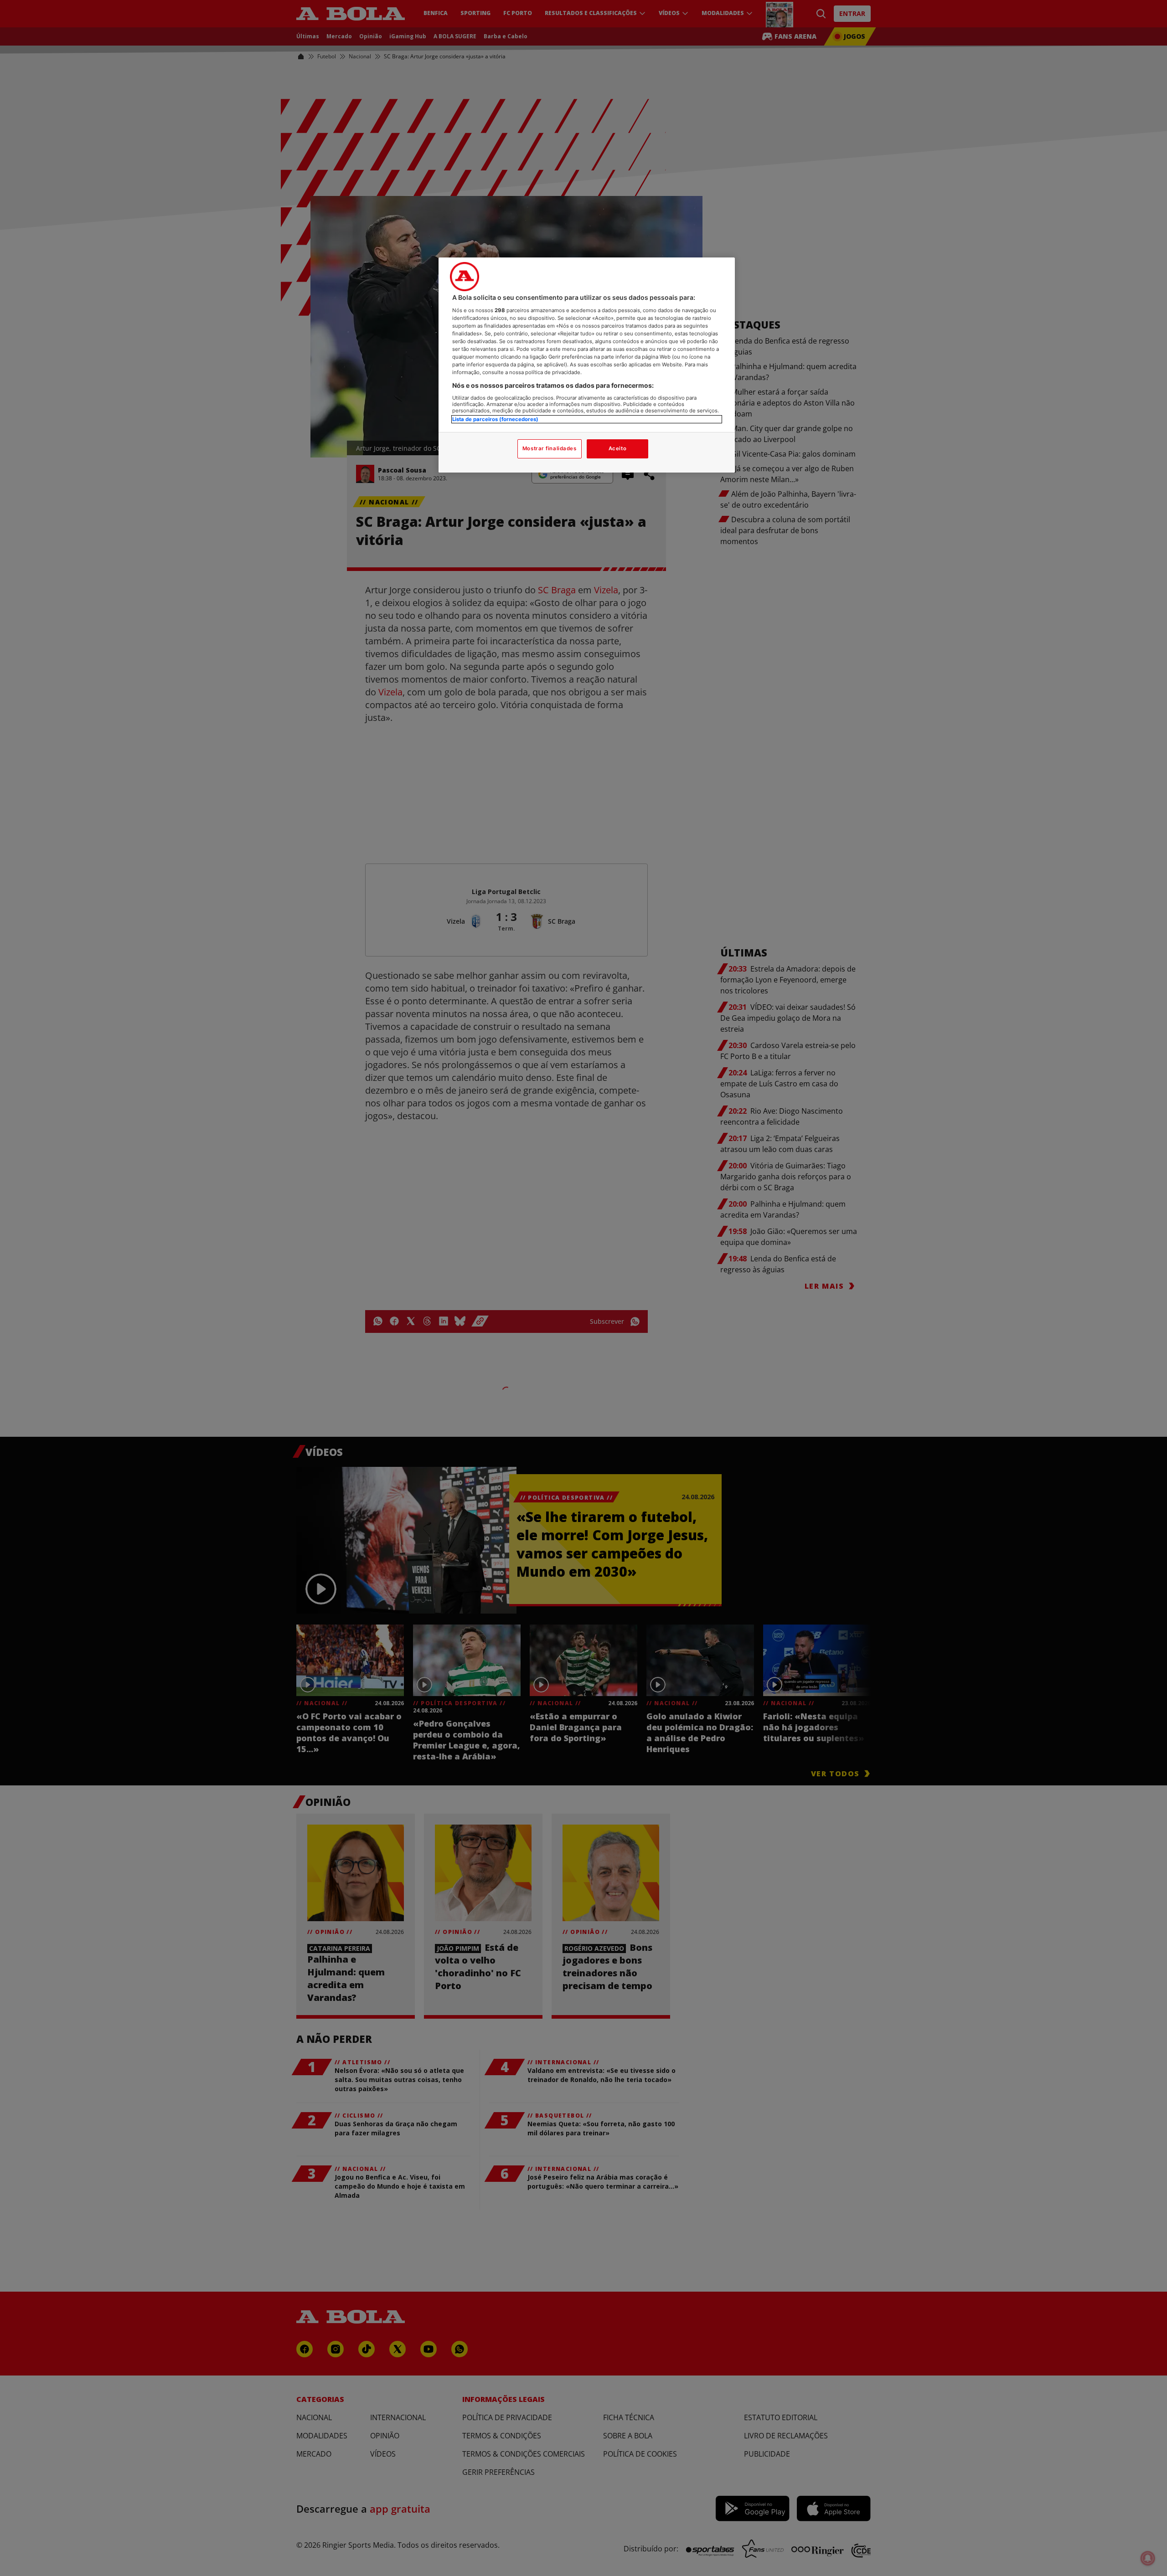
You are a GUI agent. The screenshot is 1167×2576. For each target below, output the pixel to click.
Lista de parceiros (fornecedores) (495, 419)
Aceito (617, 448)
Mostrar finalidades (550, 448)
